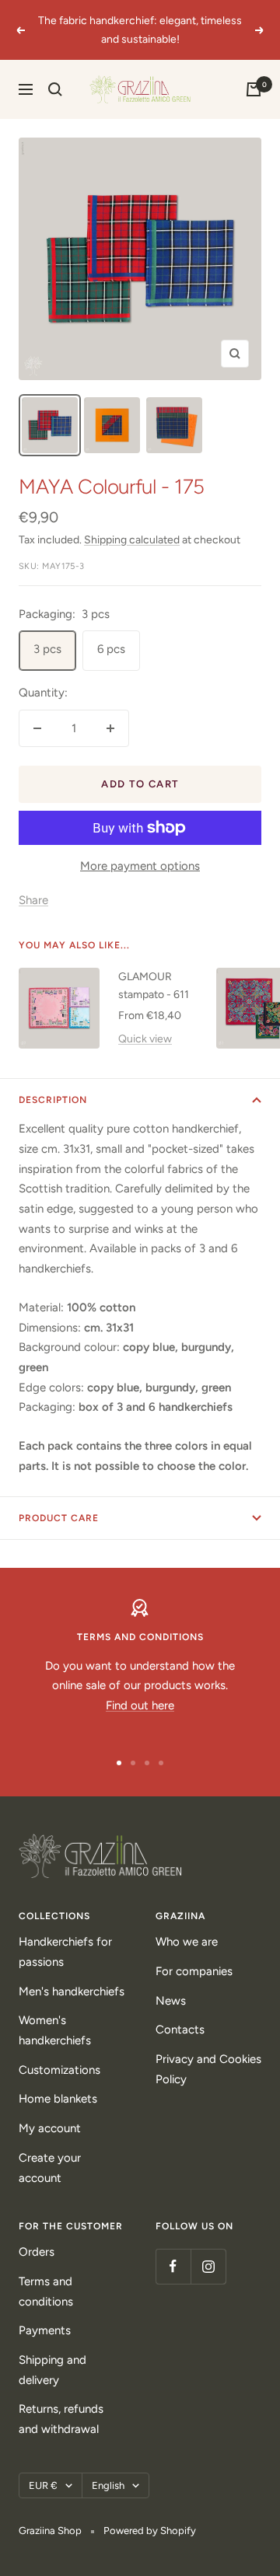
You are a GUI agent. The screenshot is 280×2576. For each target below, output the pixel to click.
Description (53, 1100)
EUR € (43, 2485)
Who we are (187, 1942)
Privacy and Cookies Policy (208, 2069)
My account (50, 2128)
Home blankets (58, 2099)
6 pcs (111, 649)
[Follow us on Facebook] (173, 2266)
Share (33, 900)
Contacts (180, 2030)
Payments (45, 2330)
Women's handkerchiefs (55, 2030)
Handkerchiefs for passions (65, 1952)
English (108, 2485)
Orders (37, 2252)
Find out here (140, 1705)
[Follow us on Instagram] (208, 2266)
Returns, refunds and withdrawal (61, 2419)
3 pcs (47, 649)
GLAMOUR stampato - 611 (154, 985)
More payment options (140, 866)
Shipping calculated (132, 540)
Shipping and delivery (52, 2370)
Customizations (59, 2070)
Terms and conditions (46, 2292)
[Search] (55, 89)
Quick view (145, 1039)
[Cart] (254, 89)
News (171, 2001)
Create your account (50, 2168)
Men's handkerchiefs (72, 1991)
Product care (59, 1518)
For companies (194, 1971)
